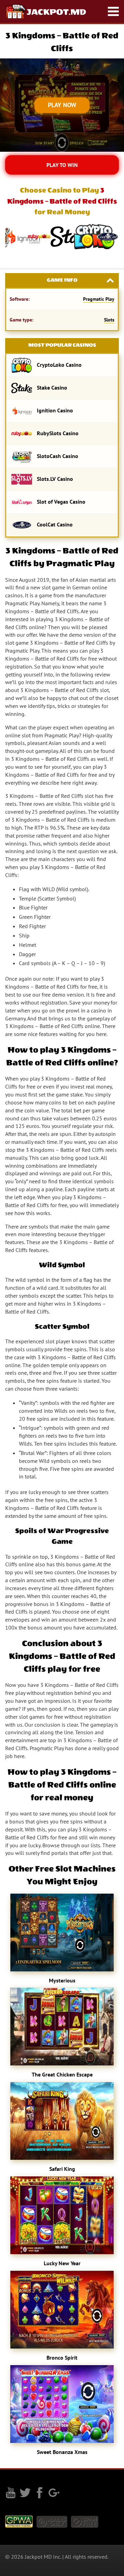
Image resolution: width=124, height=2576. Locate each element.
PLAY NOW (62, 105)
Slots (109, 320)
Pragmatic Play (99, 299)
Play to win (62, 165)
